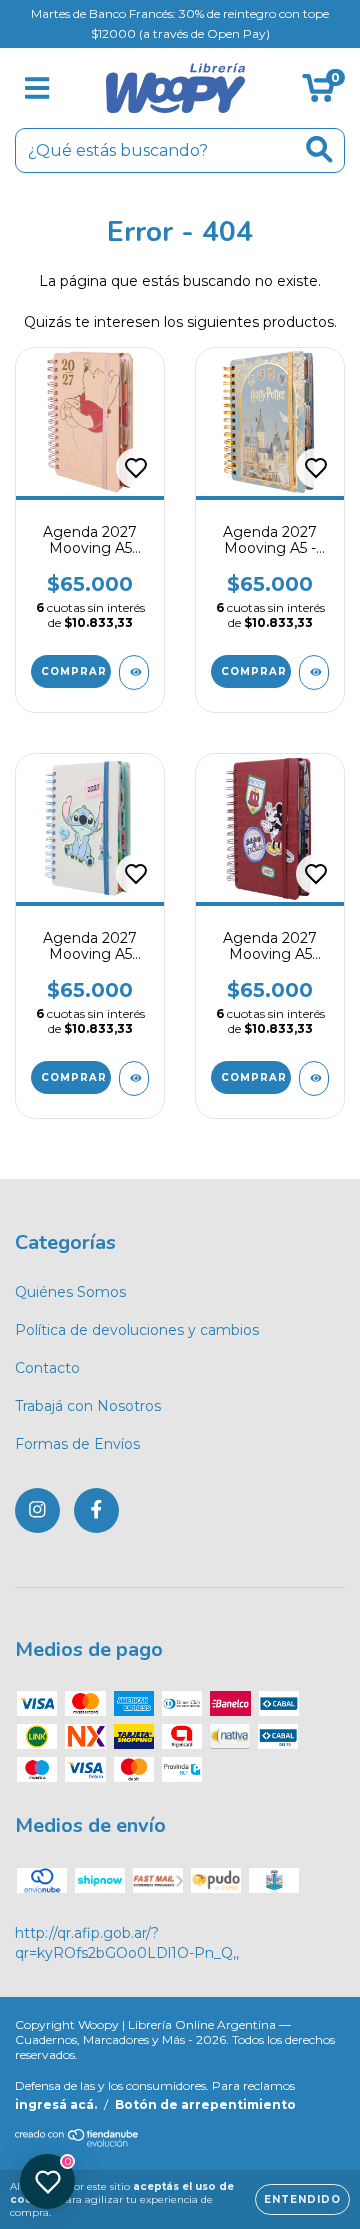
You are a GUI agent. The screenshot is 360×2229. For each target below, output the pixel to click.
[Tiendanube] (77, 2142)
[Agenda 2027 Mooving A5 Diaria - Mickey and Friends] (314, 1078)
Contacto (47, 1368)
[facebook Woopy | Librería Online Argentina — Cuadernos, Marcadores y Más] (96, 1510)
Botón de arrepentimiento (205, 2104)
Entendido (302, 2199)
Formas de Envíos (77, 1444)
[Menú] (37, 88)
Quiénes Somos (70, 1292)
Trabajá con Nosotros (88, 1406)
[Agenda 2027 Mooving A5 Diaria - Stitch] (134, 1078)
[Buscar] (319, 149)
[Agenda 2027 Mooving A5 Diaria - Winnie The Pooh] (134, 672)
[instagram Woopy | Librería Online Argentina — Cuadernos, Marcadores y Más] (37, 1510)
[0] (318, 93)
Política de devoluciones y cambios (137, 1330)
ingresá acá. (56, 2104)
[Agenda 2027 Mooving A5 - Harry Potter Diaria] (314, 672)
